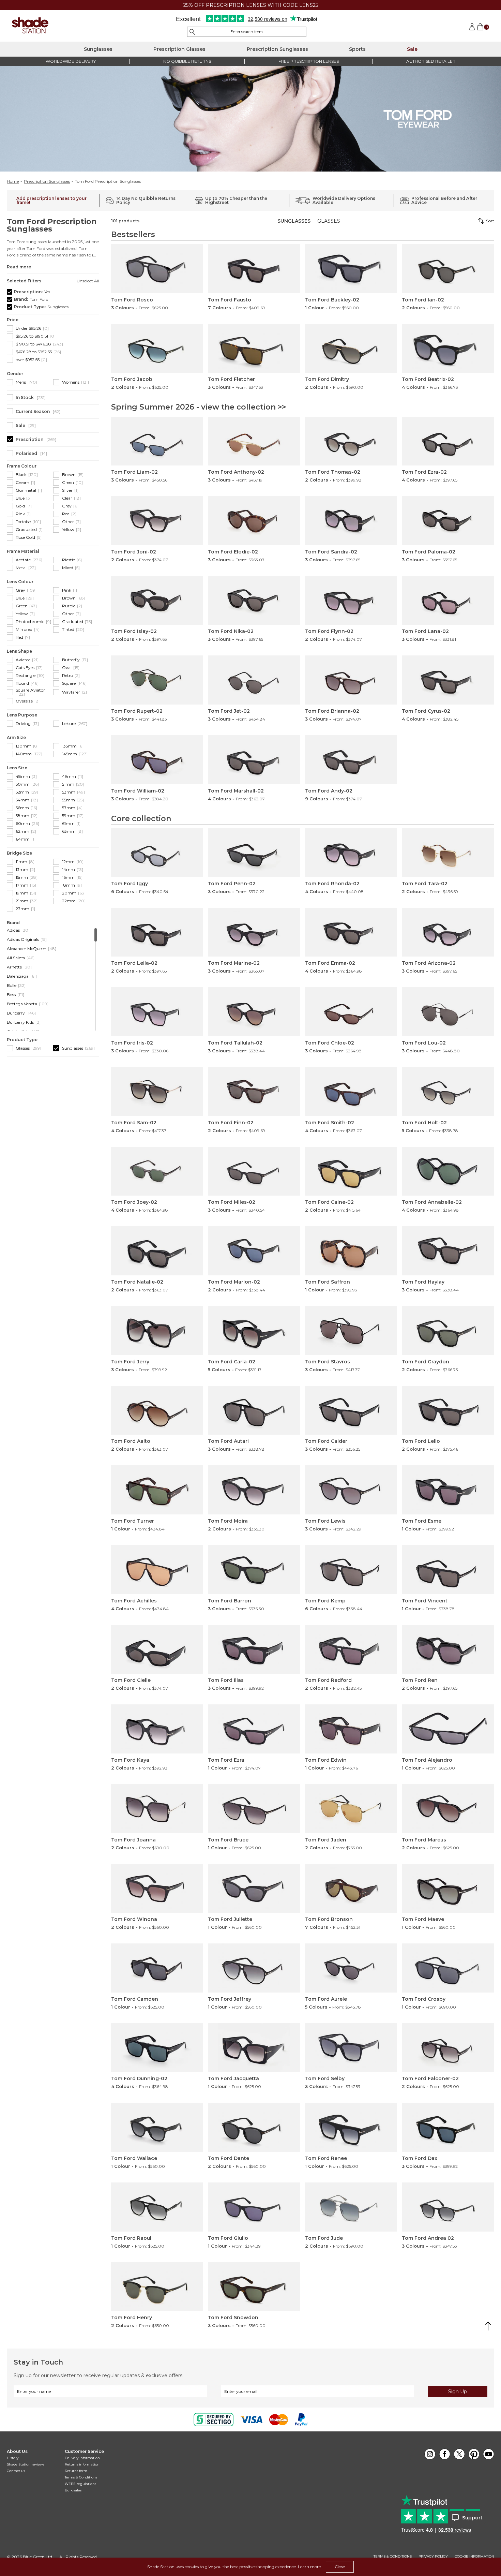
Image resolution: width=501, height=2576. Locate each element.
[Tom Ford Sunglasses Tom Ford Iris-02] (157, 1012)
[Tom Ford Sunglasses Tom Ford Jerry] (157, 1331)
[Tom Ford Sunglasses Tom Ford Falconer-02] (448, 2048)
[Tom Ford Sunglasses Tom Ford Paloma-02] (448, 521)
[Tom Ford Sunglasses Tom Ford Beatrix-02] (448, 349)
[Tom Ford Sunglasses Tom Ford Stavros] (351, 1331)
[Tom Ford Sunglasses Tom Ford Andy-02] (351, 760)
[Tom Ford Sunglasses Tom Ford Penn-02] (254, 853)
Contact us (16, 2471)
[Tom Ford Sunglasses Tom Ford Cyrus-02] (448, 680)
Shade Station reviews (26, 2464)
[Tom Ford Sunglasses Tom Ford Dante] (254, 2127)
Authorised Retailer (431, 61)
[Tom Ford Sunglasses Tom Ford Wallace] (157, 2127)
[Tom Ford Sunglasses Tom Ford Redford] (351, 1649)
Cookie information (474, 2557)
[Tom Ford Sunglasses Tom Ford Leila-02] (157, 932)
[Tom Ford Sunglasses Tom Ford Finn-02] (254, 1092)
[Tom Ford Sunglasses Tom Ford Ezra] (254, 1729)
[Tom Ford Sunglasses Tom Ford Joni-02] (157, 521)
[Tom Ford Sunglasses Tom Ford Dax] (448, 2127)
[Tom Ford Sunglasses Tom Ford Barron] (254, 1570)
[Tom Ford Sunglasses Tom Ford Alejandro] (448, 1729)
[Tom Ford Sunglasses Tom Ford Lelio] (448, 1410)
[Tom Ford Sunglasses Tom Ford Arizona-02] (448, 932)
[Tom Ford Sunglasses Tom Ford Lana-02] (448, 601)
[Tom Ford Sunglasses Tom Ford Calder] (351, 1410)
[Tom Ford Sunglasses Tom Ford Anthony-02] (254, 441)
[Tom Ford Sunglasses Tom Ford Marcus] (448, 1809)
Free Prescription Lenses (309, 61)
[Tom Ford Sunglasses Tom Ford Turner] (157, 1490)
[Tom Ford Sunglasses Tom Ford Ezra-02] (448, 441)
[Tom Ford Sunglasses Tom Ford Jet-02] (254, 680)
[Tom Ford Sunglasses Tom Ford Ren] (448, 1649)
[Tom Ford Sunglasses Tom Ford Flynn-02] (351, 601)
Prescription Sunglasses (277, 49)
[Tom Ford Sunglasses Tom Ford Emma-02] (351, 932)
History (13, 2458)
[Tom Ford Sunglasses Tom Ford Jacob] (157, 349)
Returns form (76, 2471)
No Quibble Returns (187, 61)
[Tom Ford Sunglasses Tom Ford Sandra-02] (351, 521)
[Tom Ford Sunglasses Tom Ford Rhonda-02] (351, 853)
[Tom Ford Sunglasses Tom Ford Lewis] (351, 1490)
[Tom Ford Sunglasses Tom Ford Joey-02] (157, 1171)
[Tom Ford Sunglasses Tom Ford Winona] (157, 1889)
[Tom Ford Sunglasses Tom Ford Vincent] (448, 1570)
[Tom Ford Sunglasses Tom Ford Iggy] (157, 853)
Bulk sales (73, 2490)
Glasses (329, 221)
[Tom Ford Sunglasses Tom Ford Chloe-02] (351, 1012)
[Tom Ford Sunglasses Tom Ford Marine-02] (254, 932)
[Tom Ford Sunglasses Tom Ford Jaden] (351, 1809)
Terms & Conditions (81, 2477)
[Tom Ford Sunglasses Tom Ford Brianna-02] (351, 680)
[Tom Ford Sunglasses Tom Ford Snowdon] (254, 2287)
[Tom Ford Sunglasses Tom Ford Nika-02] (254, 601)
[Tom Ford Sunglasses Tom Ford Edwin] (351, 1729)
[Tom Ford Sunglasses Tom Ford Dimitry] (351, 349)
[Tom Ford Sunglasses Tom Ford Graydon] (448, 1331)
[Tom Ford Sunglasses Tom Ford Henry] (157, 2287)
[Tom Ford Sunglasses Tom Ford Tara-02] (448, 853)
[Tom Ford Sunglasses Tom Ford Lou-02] (448, 1012)
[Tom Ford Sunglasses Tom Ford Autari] (254, 1410)
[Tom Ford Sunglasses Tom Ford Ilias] (254, 1649)
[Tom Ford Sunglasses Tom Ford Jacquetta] (254, 2048)
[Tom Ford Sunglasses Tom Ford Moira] (254, 1490)
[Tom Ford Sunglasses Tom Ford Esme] (448, 1490)
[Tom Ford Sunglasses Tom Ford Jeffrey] (254, 1968)
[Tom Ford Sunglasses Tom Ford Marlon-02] (254, 1251)
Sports (357, 49)
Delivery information (82, 2458)
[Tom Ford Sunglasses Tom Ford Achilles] (157, 1570)
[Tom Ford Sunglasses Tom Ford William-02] (157, 760)
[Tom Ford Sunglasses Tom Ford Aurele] (351, 1968)
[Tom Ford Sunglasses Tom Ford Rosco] (157, 269)
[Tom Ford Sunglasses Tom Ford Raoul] (157, 2207)
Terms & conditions (393, 2557)
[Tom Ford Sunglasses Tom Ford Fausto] (254, 269)
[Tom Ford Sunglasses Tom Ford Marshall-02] (254, 760)
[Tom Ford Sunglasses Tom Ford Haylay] (448, 1251)
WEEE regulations (80, 2484)
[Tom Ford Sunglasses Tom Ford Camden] (157, 1968)
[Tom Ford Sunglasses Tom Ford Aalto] (157, 1410)
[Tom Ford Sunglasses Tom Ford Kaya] (157, 1729)
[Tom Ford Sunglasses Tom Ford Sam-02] (157, 1092)
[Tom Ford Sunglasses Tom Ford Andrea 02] (448, 2207)
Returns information (82, 2464)
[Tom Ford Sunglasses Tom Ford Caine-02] (351, 1171)
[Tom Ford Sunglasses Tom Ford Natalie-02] (157, 1251)
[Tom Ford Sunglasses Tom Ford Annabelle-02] (448, 1171)
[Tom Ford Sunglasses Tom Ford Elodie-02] (254, 521)
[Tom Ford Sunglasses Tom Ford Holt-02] (448, 1092)
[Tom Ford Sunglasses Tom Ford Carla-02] (254, 1331)
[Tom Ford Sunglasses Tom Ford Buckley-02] (351, 269)
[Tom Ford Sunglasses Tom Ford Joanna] (157, 1809)
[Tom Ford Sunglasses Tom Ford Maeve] (448, 1889)
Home (13, 181)
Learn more (309, 2567)
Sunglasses (98, 49)
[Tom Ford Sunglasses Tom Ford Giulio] (254, 2207)
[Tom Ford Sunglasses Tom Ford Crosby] (448, 1968)
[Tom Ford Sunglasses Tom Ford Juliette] (254, 1889)
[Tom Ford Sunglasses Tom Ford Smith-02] (351, 1092)
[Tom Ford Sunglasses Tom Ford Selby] (351, 2048)
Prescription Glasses (179, 49)
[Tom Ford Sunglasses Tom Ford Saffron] (351, 1251)
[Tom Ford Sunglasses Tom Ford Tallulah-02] (254, 1012)
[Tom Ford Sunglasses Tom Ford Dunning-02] (157, 2048)
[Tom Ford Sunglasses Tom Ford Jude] (351, 2207)
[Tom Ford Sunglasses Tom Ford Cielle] (157, 1649)
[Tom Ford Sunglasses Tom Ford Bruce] (254, 1809)
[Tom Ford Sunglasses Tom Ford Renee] (351, 2127)
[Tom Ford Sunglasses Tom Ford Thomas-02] (351, 441)
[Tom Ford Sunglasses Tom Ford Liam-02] (157, 441)
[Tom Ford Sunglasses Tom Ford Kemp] (351, 1570)
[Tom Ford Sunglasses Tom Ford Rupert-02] (157, 680)
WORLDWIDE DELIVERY (71, 61)
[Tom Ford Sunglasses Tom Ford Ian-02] (448, 269)
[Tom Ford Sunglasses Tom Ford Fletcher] (254, 349)
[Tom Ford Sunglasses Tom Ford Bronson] (351, 1889)
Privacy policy (433, 2557)
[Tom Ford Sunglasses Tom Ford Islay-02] (157, 601)
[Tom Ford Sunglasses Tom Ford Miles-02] (254, 1171)
